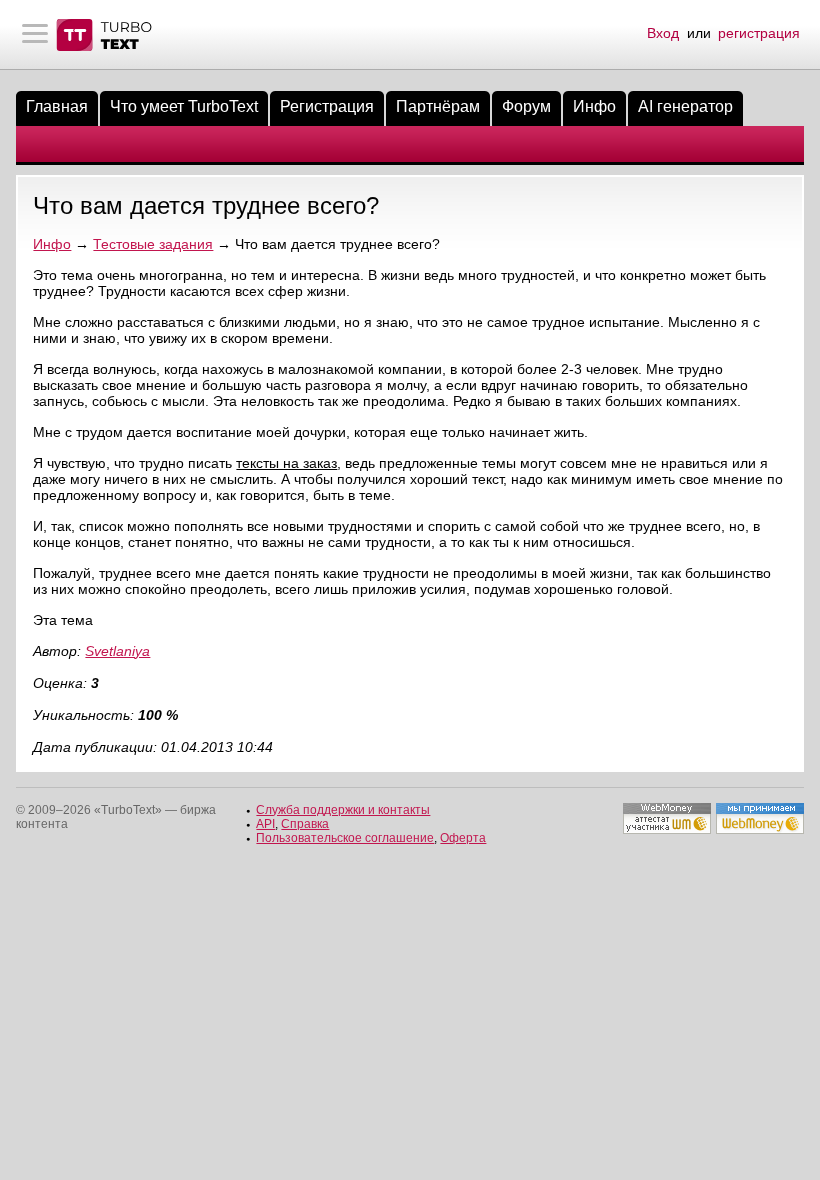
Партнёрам (438, 106)
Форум (526, 106)
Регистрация (327, 106)
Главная (57, 106)
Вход (663, 33)
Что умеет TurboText (184, 106)
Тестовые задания (153, 244)
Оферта (463, 838)
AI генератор (685, 106)
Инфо (594, 106)
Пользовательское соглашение (345, 838)
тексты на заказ (286, 463)
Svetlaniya (117, 651)
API (265, 824)
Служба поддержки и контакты (343, 810)
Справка (305, 824)
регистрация (759, 33)
